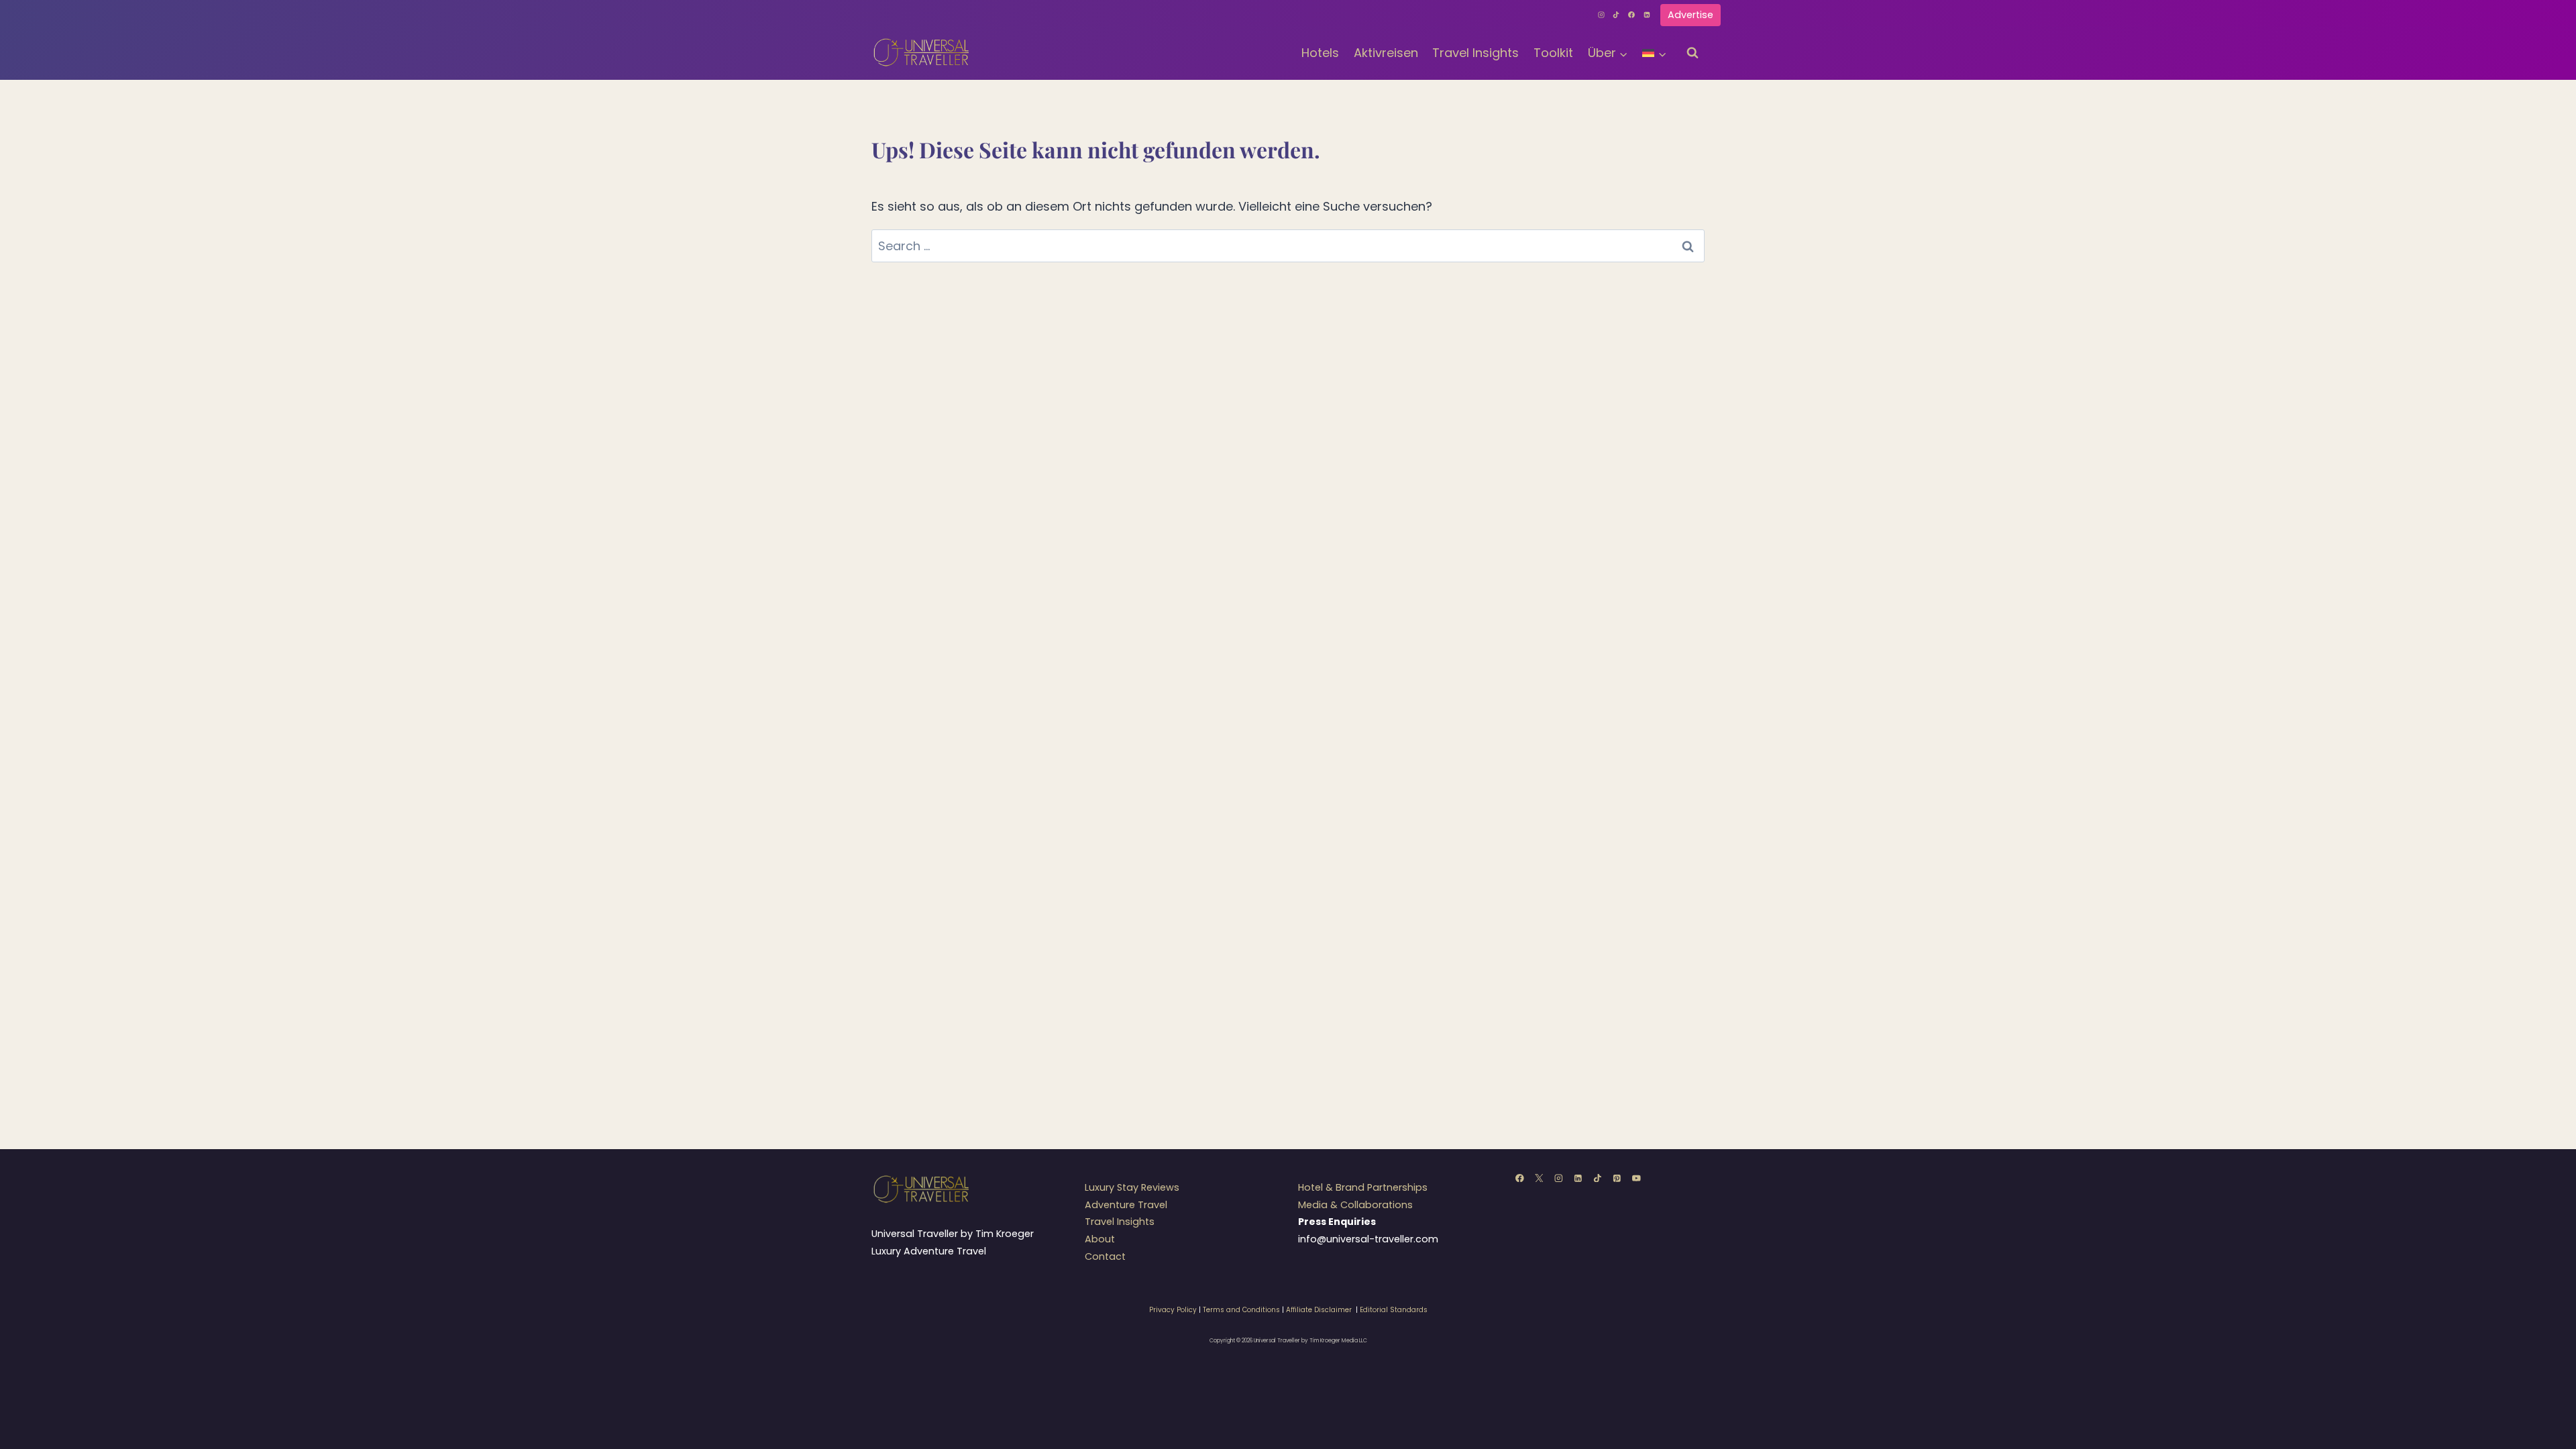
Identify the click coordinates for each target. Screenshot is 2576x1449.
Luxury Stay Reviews (1132, 1187)
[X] (1539, 1178)
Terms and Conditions (1241, 1310)
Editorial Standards (1394, 1310)
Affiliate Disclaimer (1319, 1310)
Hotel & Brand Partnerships (1363, 1187)
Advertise (1690, 15)
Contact (1105, 1256)
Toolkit (1553, 53)
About (1100, 1239)
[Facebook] (1631, 15)
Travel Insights (1475, 53)
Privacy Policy (1173, 1310)
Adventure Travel (1126, 1205)
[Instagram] (1601, 15)
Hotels (1320, 53)
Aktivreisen (1386, 53)
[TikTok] (1617, 15)
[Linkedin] (1647, 15)
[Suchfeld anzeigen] (1693, 53)
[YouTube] (1636, 1178)
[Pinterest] (1617, 1178)
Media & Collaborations (1355, 1205)
